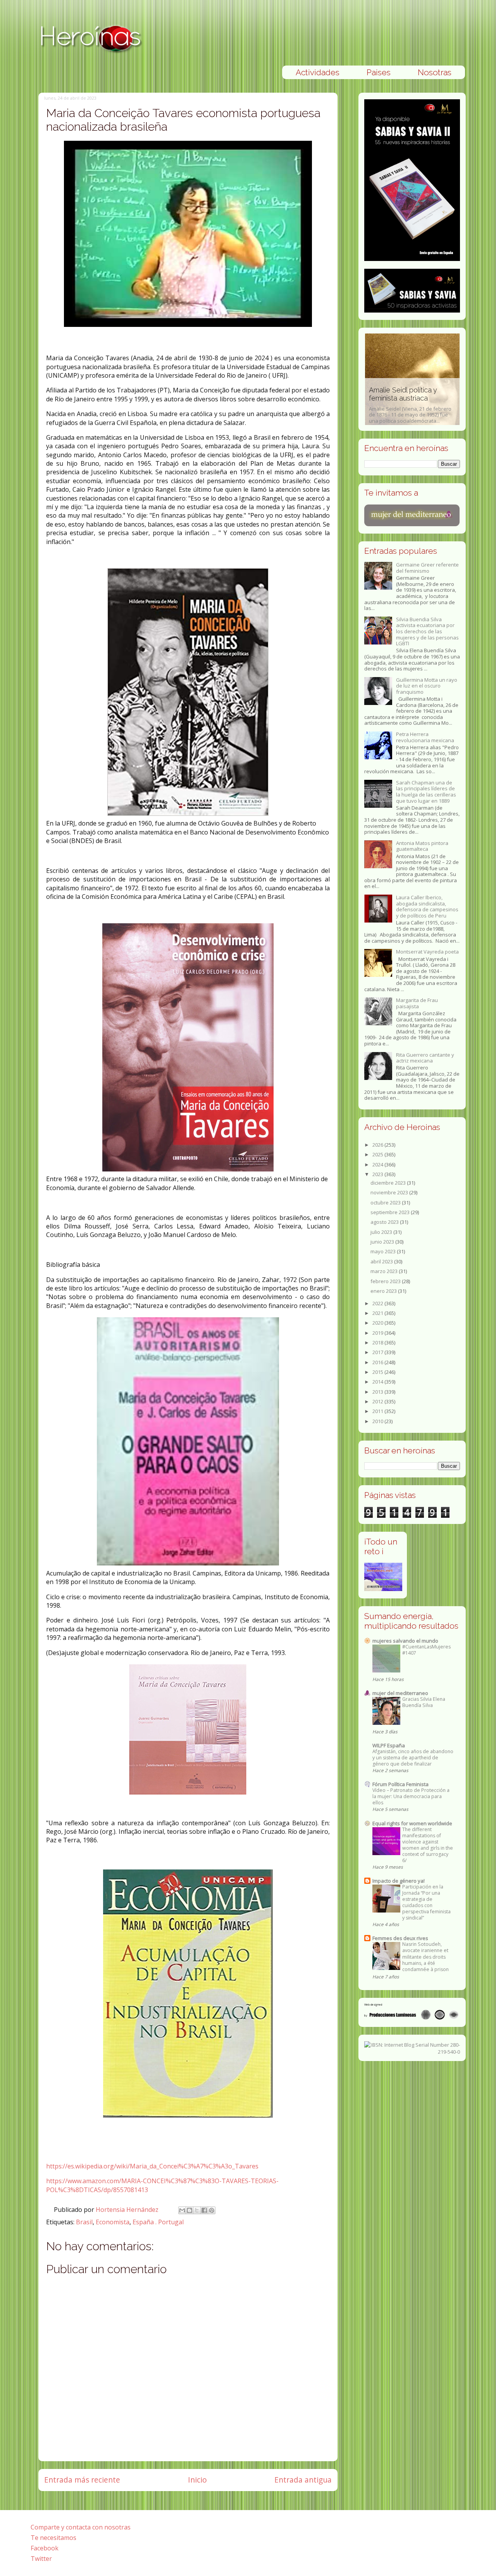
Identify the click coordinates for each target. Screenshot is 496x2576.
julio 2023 (382, 1232)
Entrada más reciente (82, 2480)
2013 (378, 1392)
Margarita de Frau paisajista (417, 1003)
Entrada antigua (303, 2480)
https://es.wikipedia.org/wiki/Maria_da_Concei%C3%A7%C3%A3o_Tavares (152, 2166)
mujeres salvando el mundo (405, 1641)
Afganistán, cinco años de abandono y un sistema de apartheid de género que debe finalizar (413, 1758)
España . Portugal (158, 2222)
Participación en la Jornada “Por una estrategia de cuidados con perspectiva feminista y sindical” (426, 1902)
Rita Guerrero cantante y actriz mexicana (425, 1058)
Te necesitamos (53, 2538)
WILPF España (389, 1745)
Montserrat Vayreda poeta (427, 952)
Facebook (45, 2548)
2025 (378, 1154)
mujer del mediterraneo (400, 1693)
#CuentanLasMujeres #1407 (426, 1650)
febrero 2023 (386, 1281)
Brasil (84, 2222)
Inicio (197, 2480)
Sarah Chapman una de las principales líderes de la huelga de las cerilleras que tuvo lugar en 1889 (426, 792)
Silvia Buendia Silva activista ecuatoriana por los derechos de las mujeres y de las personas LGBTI (427, 631)
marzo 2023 (385, 1271)
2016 (378, 1362)
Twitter (41, 2559)
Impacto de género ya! (399, 1881)
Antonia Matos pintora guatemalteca (422, 846)
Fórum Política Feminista (400, 1784)
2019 (378, 1333)
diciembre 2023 (389, 1183)
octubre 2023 (386, 1202)
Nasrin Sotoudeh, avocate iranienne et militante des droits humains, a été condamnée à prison (425, 1957)
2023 (378, 1174)
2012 (378, 1401)
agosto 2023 (385, 1222)
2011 (378, 1411)
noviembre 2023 (390, 1192)
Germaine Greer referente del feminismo (427, 568)
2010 (378, 1421)
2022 (378, 1303)
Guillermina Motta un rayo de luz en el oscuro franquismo (427, 686)
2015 (378, 1372)
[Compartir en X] (197, 2210)
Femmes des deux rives (400, 1938)
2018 (378, 1342)
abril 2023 (382, 1261)
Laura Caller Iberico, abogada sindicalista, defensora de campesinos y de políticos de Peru (427, 906)
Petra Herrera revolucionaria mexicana (425, 737)
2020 (378, 1323)
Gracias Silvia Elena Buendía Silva (424, 1702)
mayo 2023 (384, 1251)
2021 (378, 1313)
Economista (113, 2222)
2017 (378, 1352)
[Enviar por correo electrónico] (182, 2210)
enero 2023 (384, 1291)
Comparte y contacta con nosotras (81, 2527)
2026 (378, 1145)
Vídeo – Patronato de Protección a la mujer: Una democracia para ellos (411, 1796)
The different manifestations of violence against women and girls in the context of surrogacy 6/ (428, 1845)
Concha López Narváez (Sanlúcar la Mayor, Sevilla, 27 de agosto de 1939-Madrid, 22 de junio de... (412, 405)
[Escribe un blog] (189, 2210)
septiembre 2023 (391, 1212)
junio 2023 (383, 1242)
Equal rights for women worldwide (412, 1823)
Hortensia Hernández (128, 2210)
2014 (378, 1382)
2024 (378, 1164)
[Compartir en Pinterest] (212, 2210)
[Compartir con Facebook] (204, 2210)
